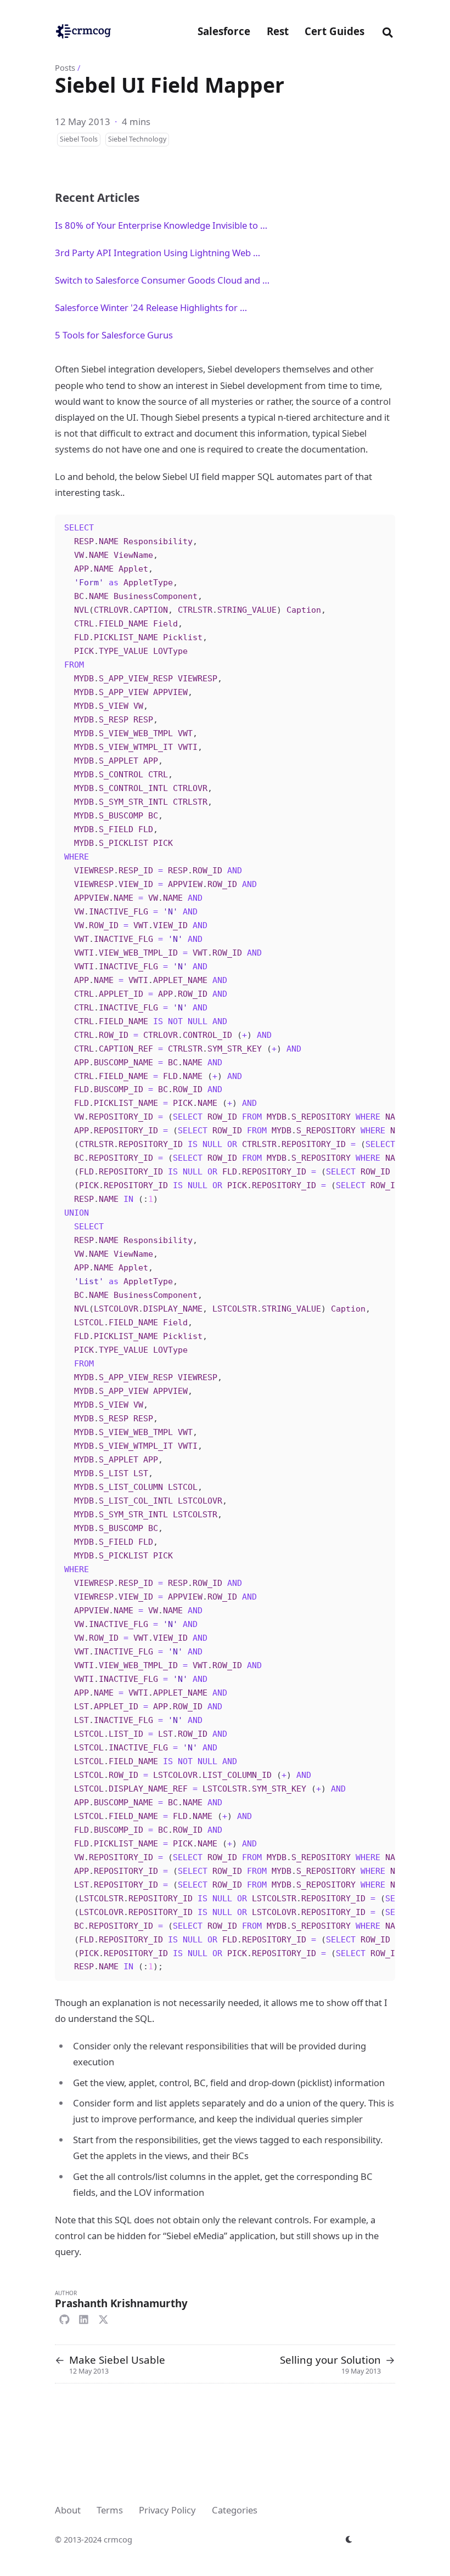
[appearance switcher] (350, 2539)
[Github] (64, 2318)
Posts (65, 67)
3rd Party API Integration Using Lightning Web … (157, 253)
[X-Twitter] (103, 2318)
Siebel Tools (79, 139)
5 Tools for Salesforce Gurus (114, 335)
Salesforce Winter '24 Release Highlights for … (151, 307)
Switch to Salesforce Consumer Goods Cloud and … (162, 280)
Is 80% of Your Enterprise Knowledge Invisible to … (161, 225)
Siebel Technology (137, 139)
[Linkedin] (84, 2318)
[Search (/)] (388, 31)
